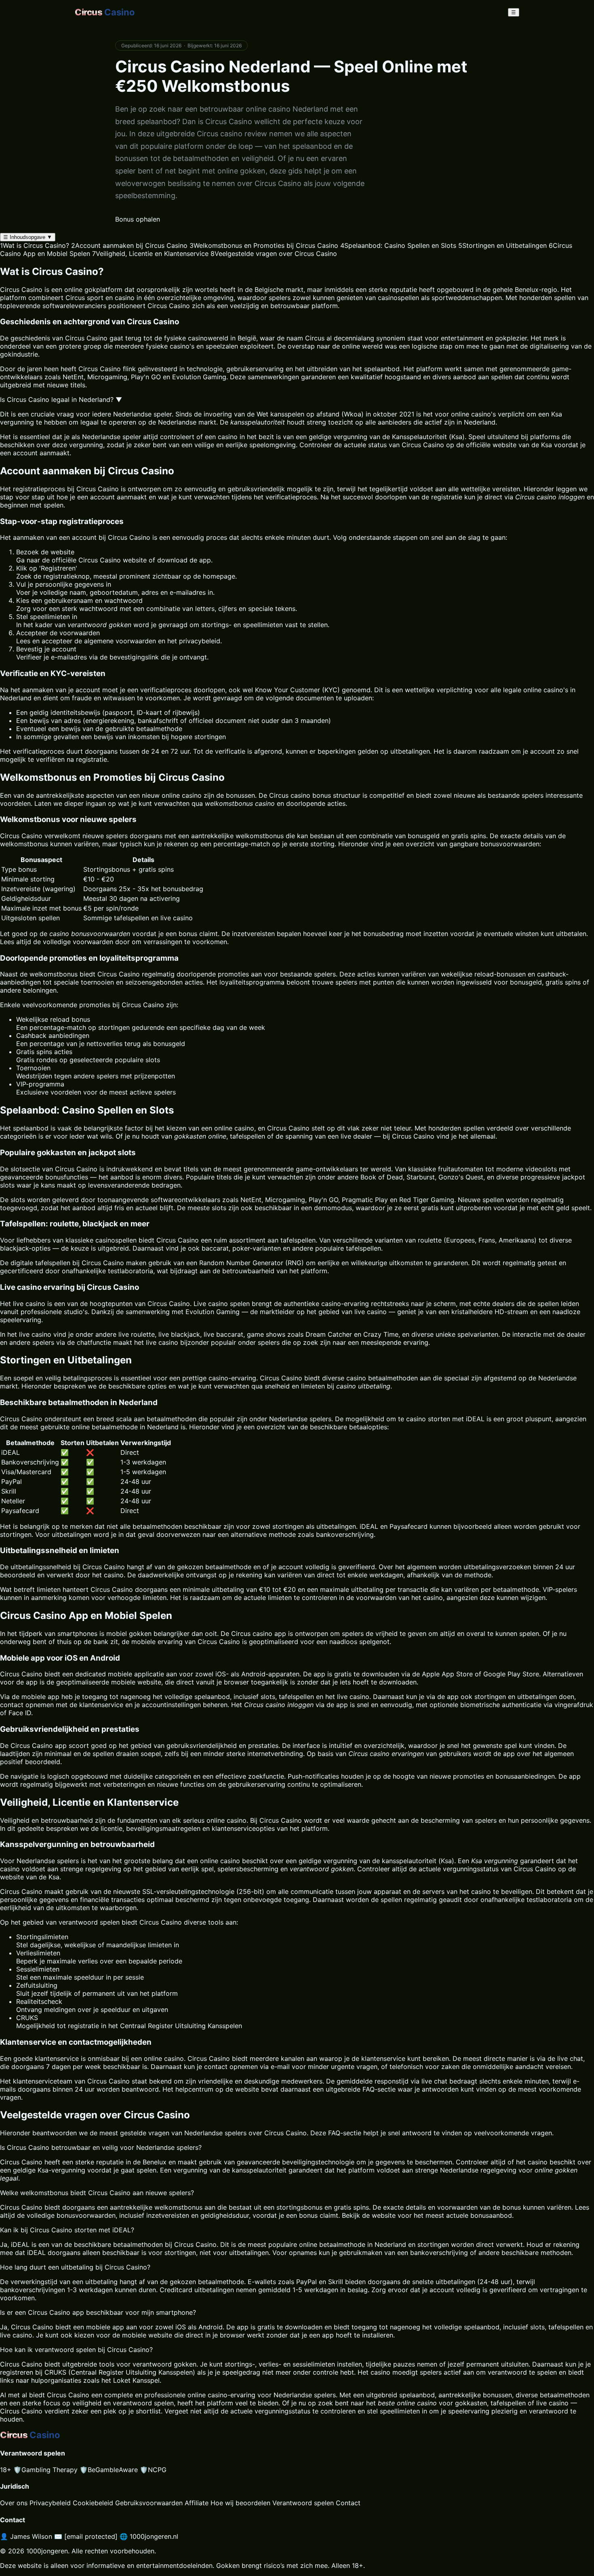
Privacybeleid (50, 2503)
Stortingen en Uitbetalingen (502, 245)
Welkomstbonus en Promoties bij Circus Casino (264, 245)
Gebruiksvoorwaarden (149, 2503)
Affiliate (197, 2503)
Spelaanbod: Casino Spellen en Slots (398, 245)
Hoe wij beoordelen (240, 2503)
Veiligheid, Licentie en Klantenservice (150, 254)
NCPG (153, 2470)
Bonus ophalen (138, 219)
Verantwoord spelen (303, 2503)
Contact (348, 2503)
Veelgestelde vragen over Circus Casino (274, 254)
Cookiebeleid (93, 2503)
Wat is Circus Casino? (35, 245)
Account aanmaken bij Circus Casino (129, 245)
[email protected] (91, 2536)
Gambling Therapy (45, 2470)
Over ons (14, 2503)
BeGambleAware (109, 2470)
